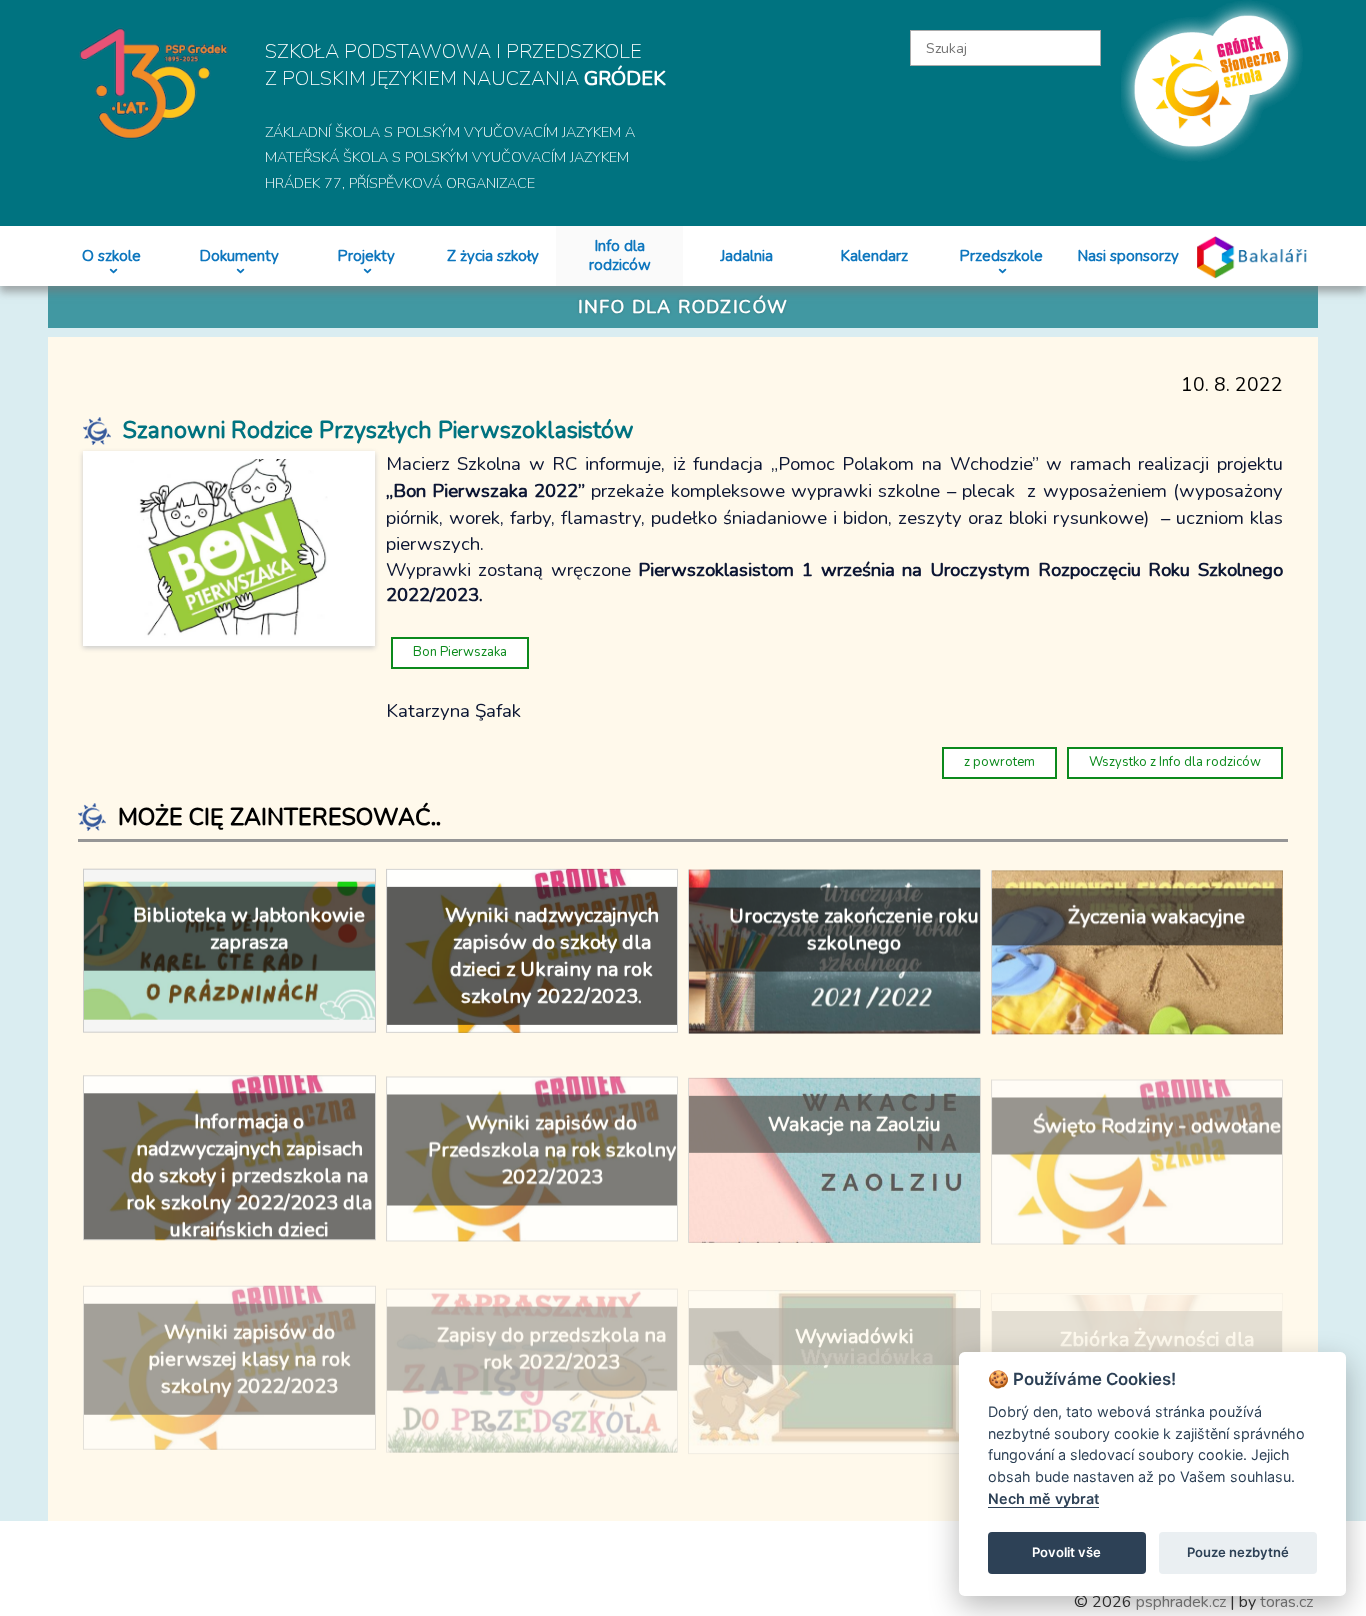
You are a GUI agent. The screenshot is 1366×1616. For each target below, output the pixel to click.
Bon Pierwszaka (460, 652)
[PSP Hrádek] (153, 82)
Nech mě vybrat (1043, 1498)
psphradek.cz (1181, 1602)
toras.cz (1286, 1602)
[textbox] (1006, 48)
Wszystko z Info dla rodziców (1175, 762)
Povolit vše (1066, 1552)
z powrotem (999, 762)
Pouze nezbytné (1238, 1552)
